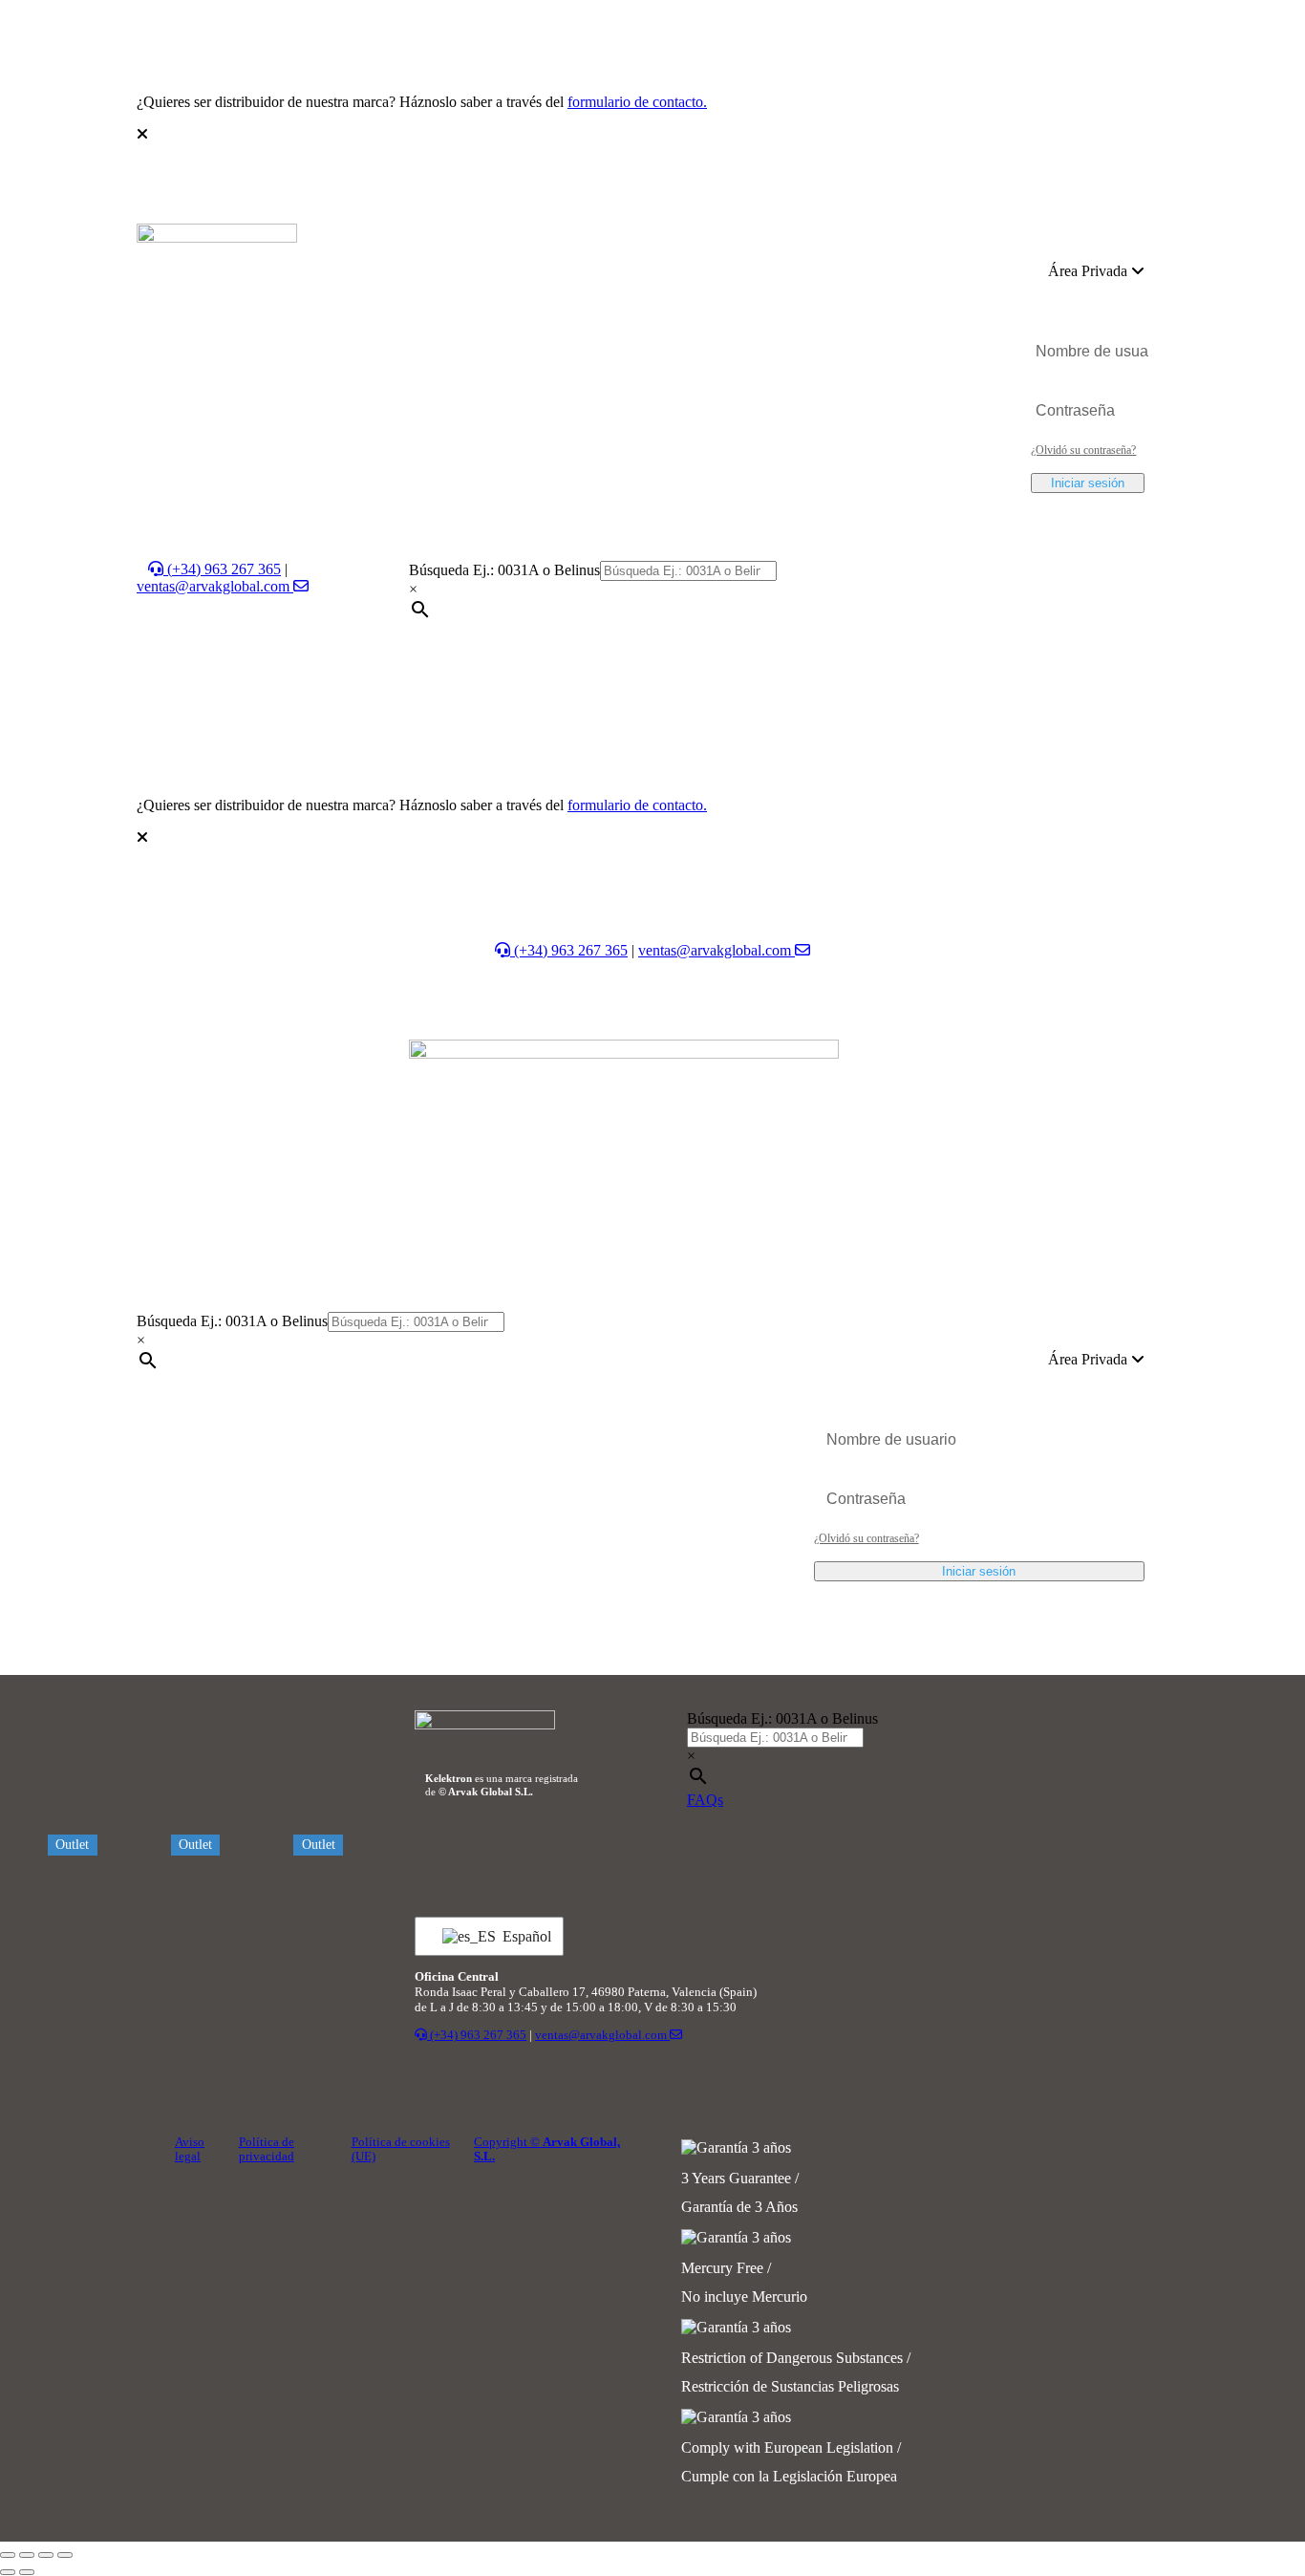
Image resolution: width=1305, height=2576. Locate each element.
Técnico (569, 242)
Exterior (487, 242)
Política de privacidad (267, 2149)
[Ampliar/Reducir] (8, 2555)
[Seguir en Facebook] (752, 1853)
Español (521, 1936)
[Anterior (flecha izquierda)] (8, 2572)
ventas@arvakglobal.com (215, 586)
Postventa (875, 242)
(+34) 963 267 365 (222, 569)
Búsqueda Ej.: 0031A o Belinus (504, 570)
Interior (406, 242)
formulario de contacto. (637, 102)
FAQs (705, 1800)
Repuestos (734, 242)
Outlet (812, 242)
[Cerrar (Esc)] (65, 2555)
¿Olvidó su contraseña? (1083, 450)
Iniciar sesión (1088, 483)
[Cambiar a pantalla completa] (27, 2555)
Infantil (649, 242)
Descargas (607, 280)
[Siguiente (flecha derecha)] (27, 2572)
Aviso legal (190, 2149)
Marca (688, 280)
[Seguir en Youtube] (790, 1853)
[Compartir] (46, 2555)
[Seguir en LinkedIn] (702, 1853)
